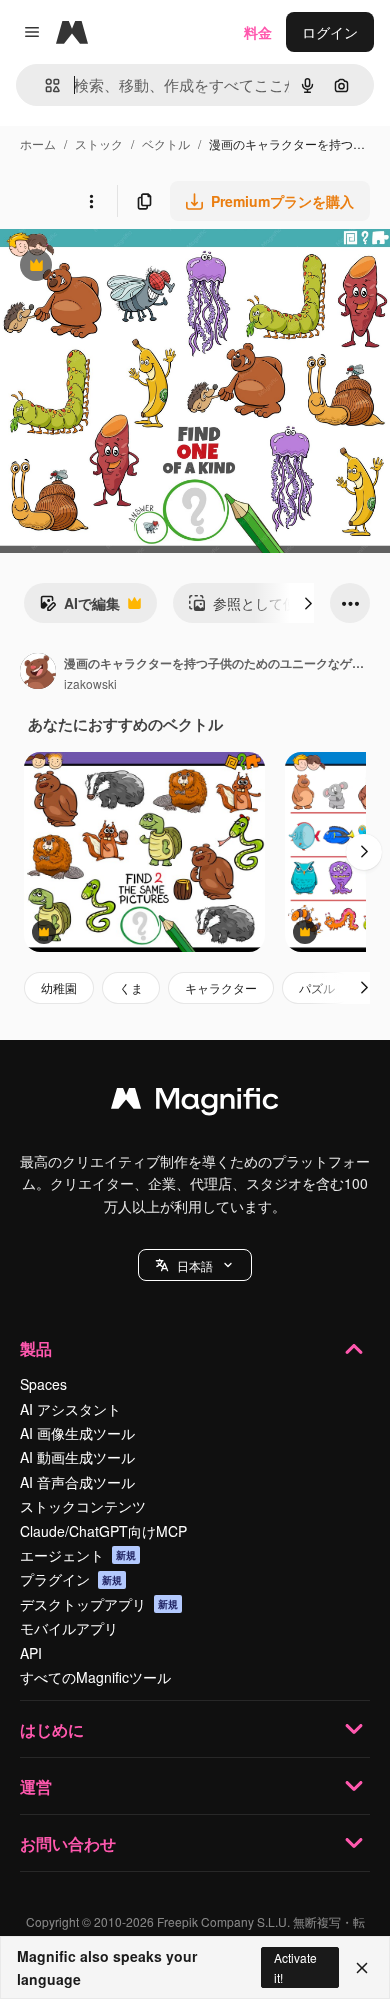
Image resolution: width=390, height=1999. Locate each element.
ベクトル (166, 143)
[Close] (362, 1968)
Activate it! (295, 1967)
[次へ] (308, 603)
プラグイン (71, 1579)
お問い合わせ (68, 1843)
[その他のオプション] (91, 201)
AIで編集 (79, 608)
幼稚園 (59, 987)
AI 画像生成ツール (77, 1433)
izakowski (90, 683)
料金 (258, 32)
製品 (36, 1348)
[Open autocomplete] (44, 85)
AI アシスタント (70, 1409)
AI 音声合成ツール (77, 1482)
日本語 (195, 1265)
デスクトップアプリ (99, 1604)
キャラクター (221, 987)
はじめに (52, 1729)
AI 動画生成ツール (77, 1457)
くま (131, 987)
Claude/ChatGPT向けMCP (103, 1531)
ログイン (330, 32)
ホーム (38, 143)
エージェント (78, 1555)
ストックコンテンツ (83, 1506)
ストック (99, 143)
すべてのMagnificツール (95, 1677)
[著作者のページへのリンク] (38, 673)
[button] (195, 1265)
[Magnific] (195, 1103)
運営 (36, 1786)
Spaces (43, 1384)
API (31, 1653)
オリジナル (137, 267)
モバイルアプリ (69, 1628)
